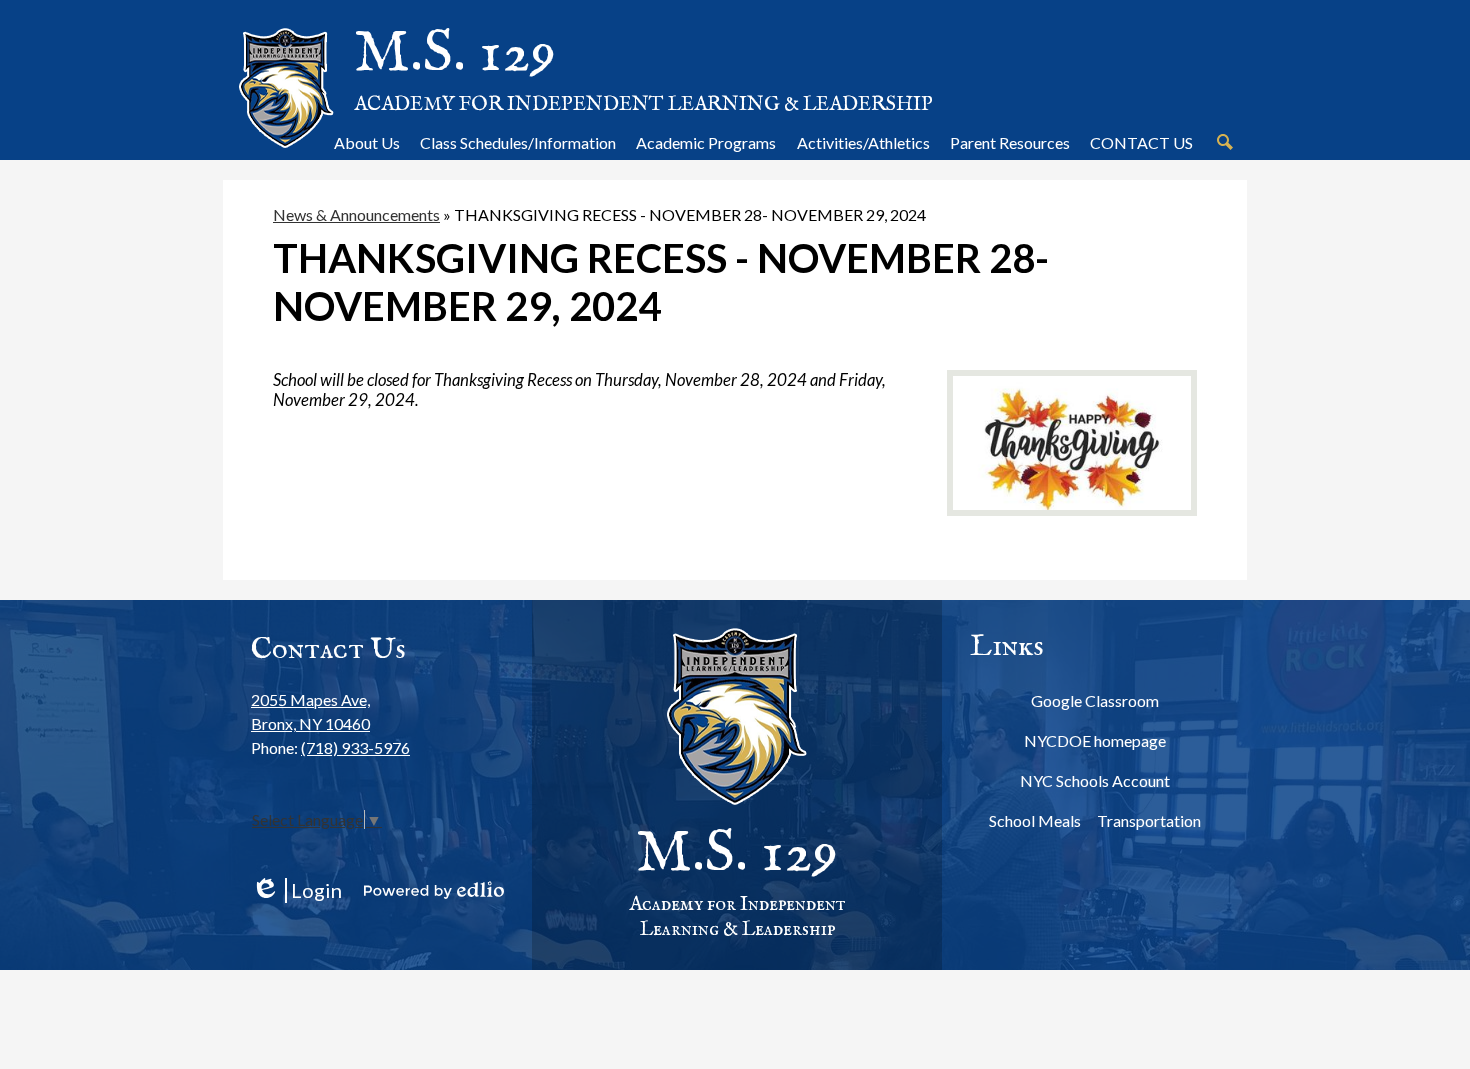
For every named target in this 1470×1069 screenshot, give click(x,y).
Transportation (1149, 820)
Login (296, 890)
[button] (367, 142)
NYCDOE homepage (1095, 740)
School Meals (1035, 820)
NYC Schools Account (1095, 780)
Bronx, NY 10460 (310, 711)
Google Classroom (1095, 700)
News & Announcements (356, 214)
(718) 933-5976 (355, 747)
